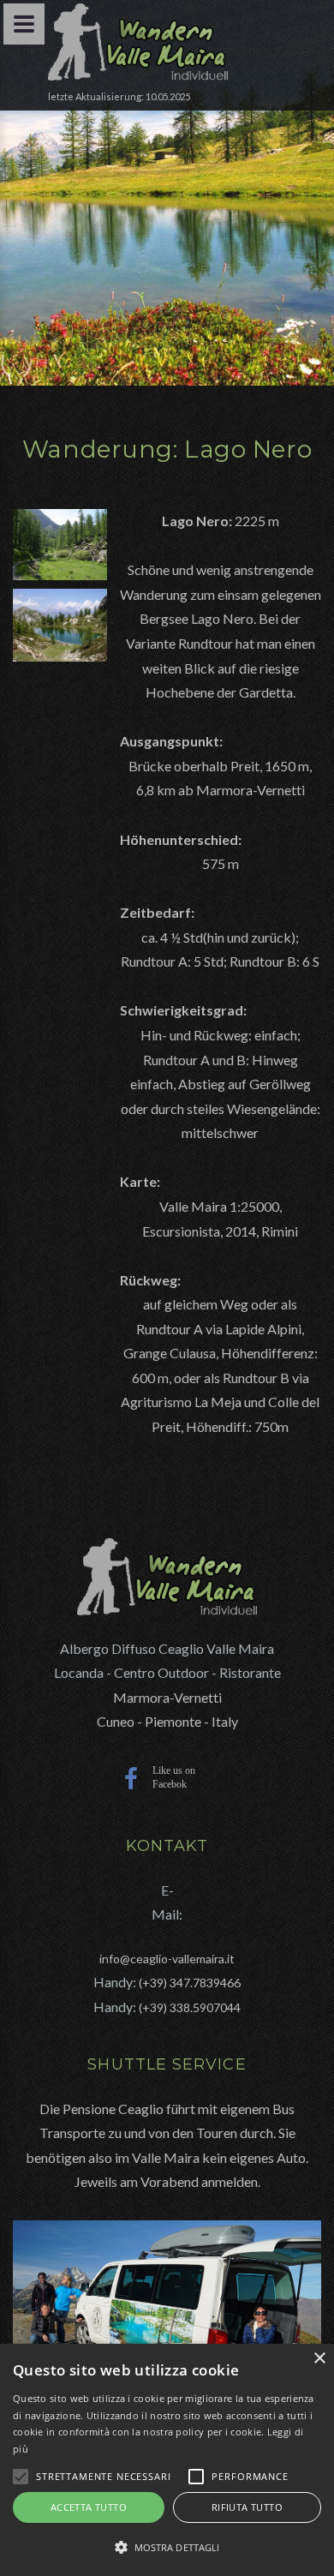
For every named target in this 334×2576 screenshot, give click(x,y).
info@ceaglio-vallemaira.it (167, 1959)
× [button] (319, 2359)
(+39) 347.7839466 (190, 1983)
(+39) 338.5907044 (190, 2007)
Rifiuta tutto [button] (247, 2507)
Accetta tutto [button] (89, 2507)
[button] (167, 2547)
